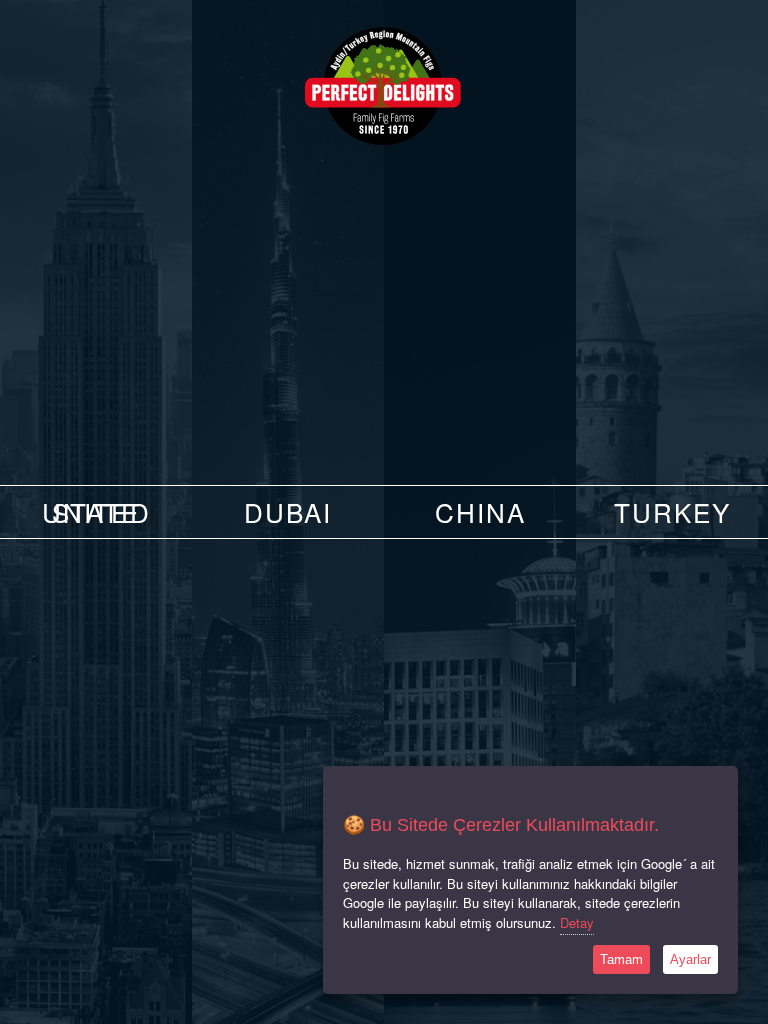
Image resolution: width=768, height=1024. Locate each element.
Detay (577, 922)
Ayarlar (690, 959)
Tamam (621, 959)
